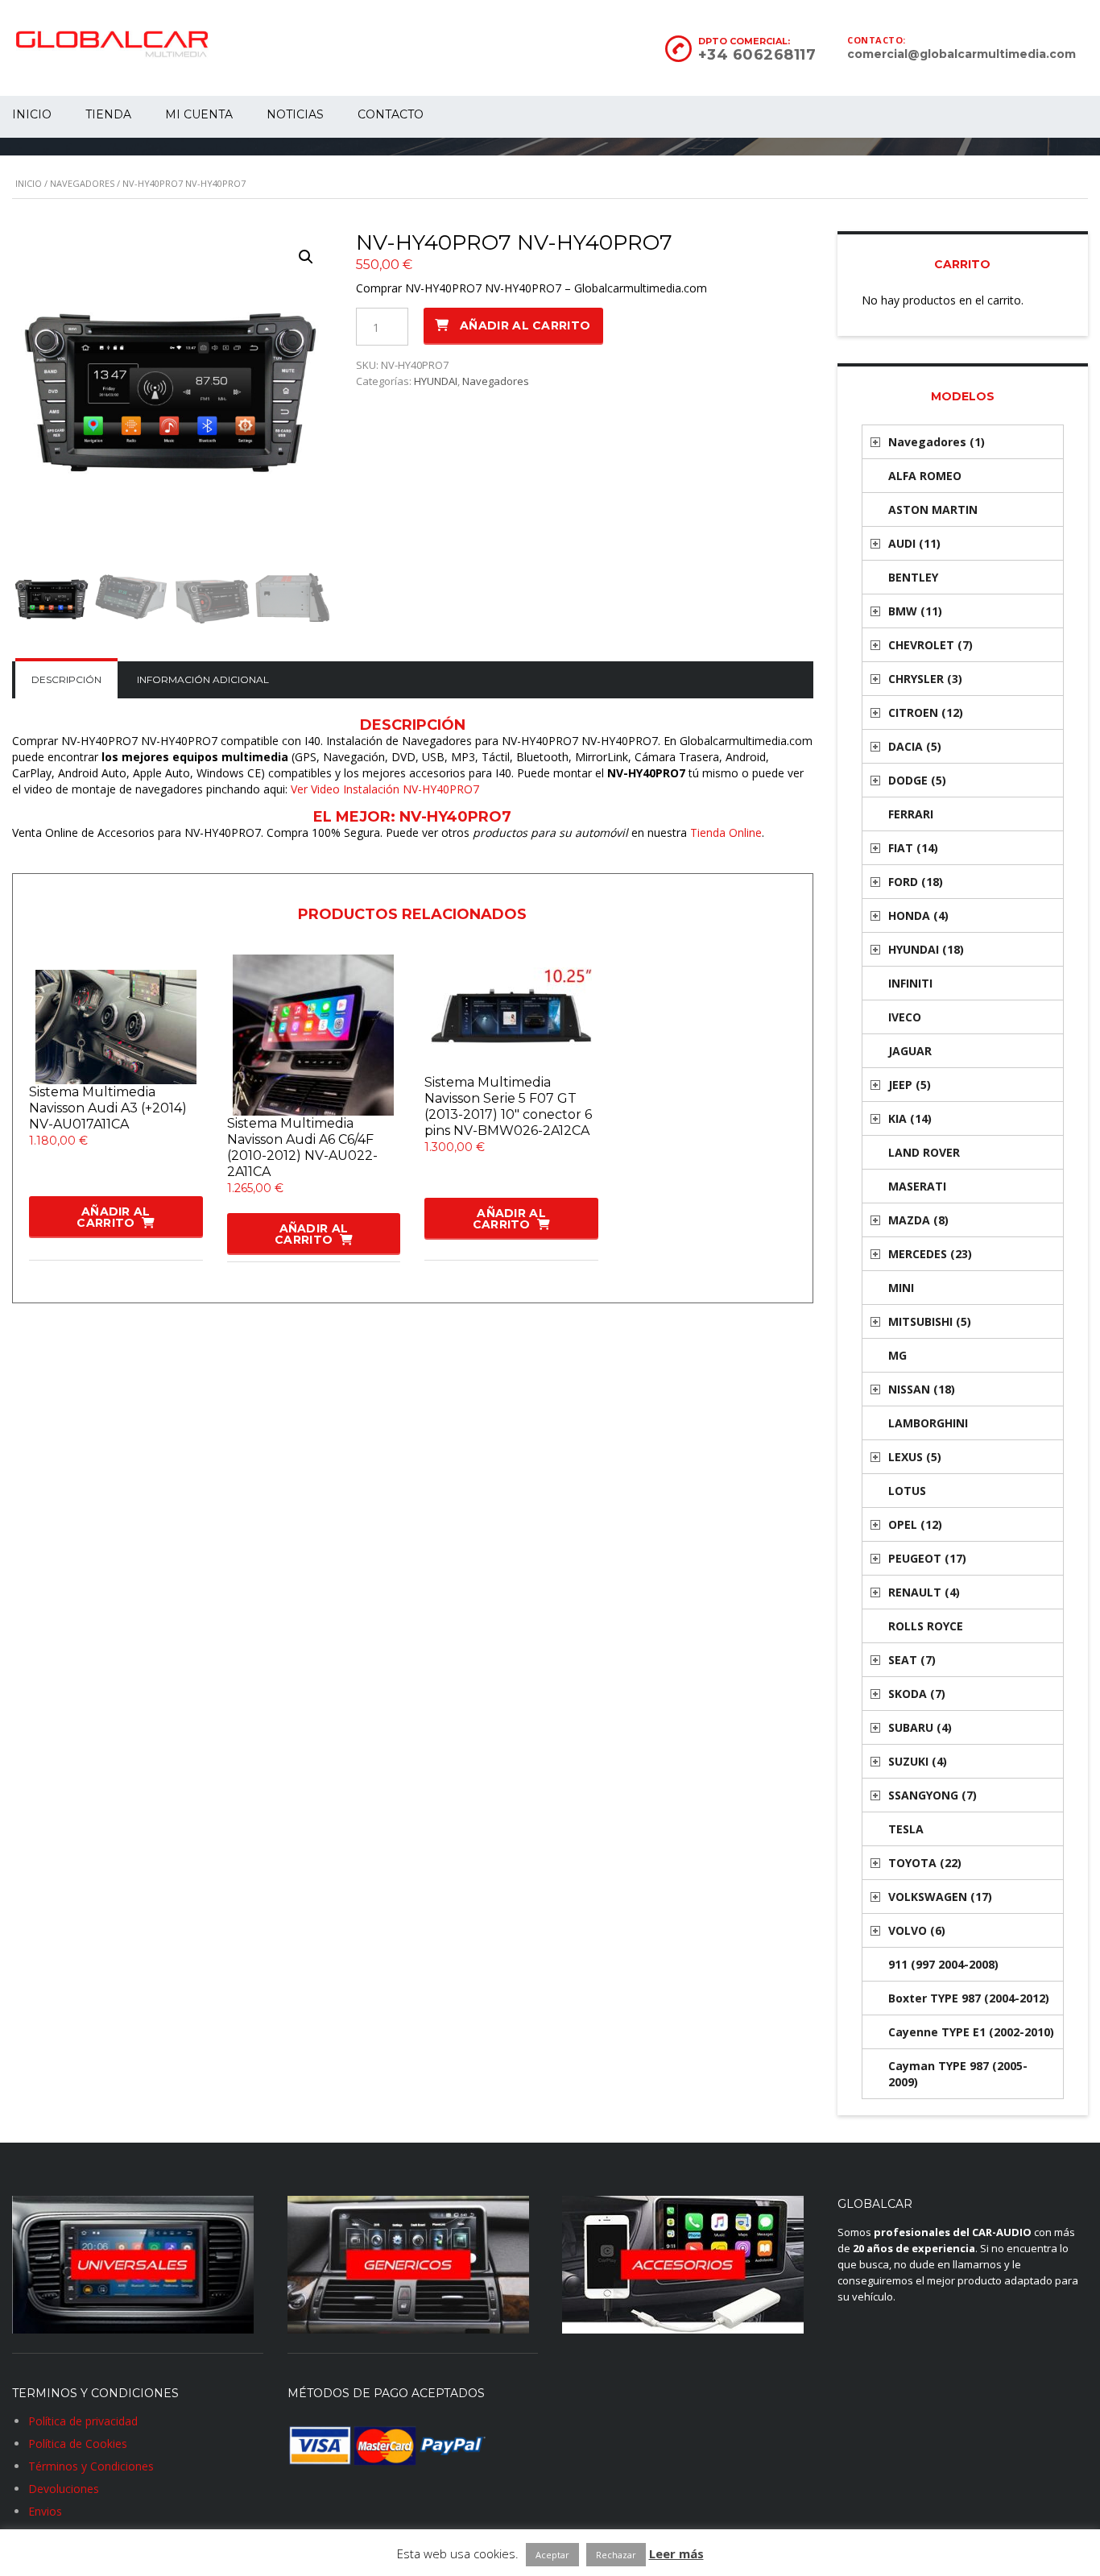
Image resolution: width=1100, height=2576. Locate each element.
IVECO (905, 1017)
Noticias (295, 114)
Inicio (29, 183)
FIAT (913, 848)
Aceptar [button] (552, 2555)
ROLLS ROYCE (926, 1626)
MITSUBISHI (930, 1321)
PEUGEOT (927, 1558)
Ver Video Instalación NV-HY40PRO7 (385, 789)
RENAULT (924, 1592)
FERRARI (911, 814)
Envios (45, 2511)
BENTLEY (913, 577)
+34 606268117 (757, 55)
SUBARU (920, 1727)
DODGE (917, 780)
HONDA (918, 915)
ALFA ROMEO (925, 476)
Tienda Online (726, 832)
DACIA (915, 746)
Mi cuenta (199, 114)
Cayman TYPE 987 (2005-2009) (958, 2074)
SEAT (912, 1660)
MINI (901, 1288)
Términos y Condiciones (91, 2466)
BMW (915, 611)
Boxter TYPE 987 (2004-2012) (969, 1998)
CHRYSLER (925, 679)
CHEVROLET (930, 645)
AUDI (914, 543)
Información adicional (203, 679)
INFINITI (910, 983)
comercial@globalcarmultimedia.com (961, 54)
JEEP (910, 1085)
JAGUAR (910, 1051)
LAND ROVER (924, 1152)
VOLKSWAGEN (940, 1897)
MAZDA (918, 1220)
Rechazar (616, 2555)
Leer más (676, 2553)
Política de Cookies (78, 2443)
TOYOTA (925, 1863)
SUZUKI (918, 1761)
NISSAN (922, 1389)
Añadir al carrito (525, 325)
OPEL (915, 1524)
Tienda (108, 114)
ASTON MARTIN (933, 509)
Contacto (391, 114)
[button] (306, 257)
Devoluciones (64, 2489)
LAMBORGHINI (928, 1423)
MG (897, 1355)
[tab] (66, 680)
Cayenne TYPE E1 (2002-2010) (971, 2032)
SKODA (917, 1694)
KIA (910, 1118)
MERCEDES (930, 1254)
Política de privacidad (83, 2421)
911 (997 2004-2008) (943, 1964)
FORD (916, 882)
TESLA (906, 1829)
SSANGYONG (933, 1795)
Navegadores (82, 183)
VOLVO (917, 1930)
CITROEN (926, 712)
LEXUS (915, 1457)
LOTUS (907, 1491)
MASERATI (917, 1186)
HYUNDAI (436, 381)
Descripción (66, 679)
